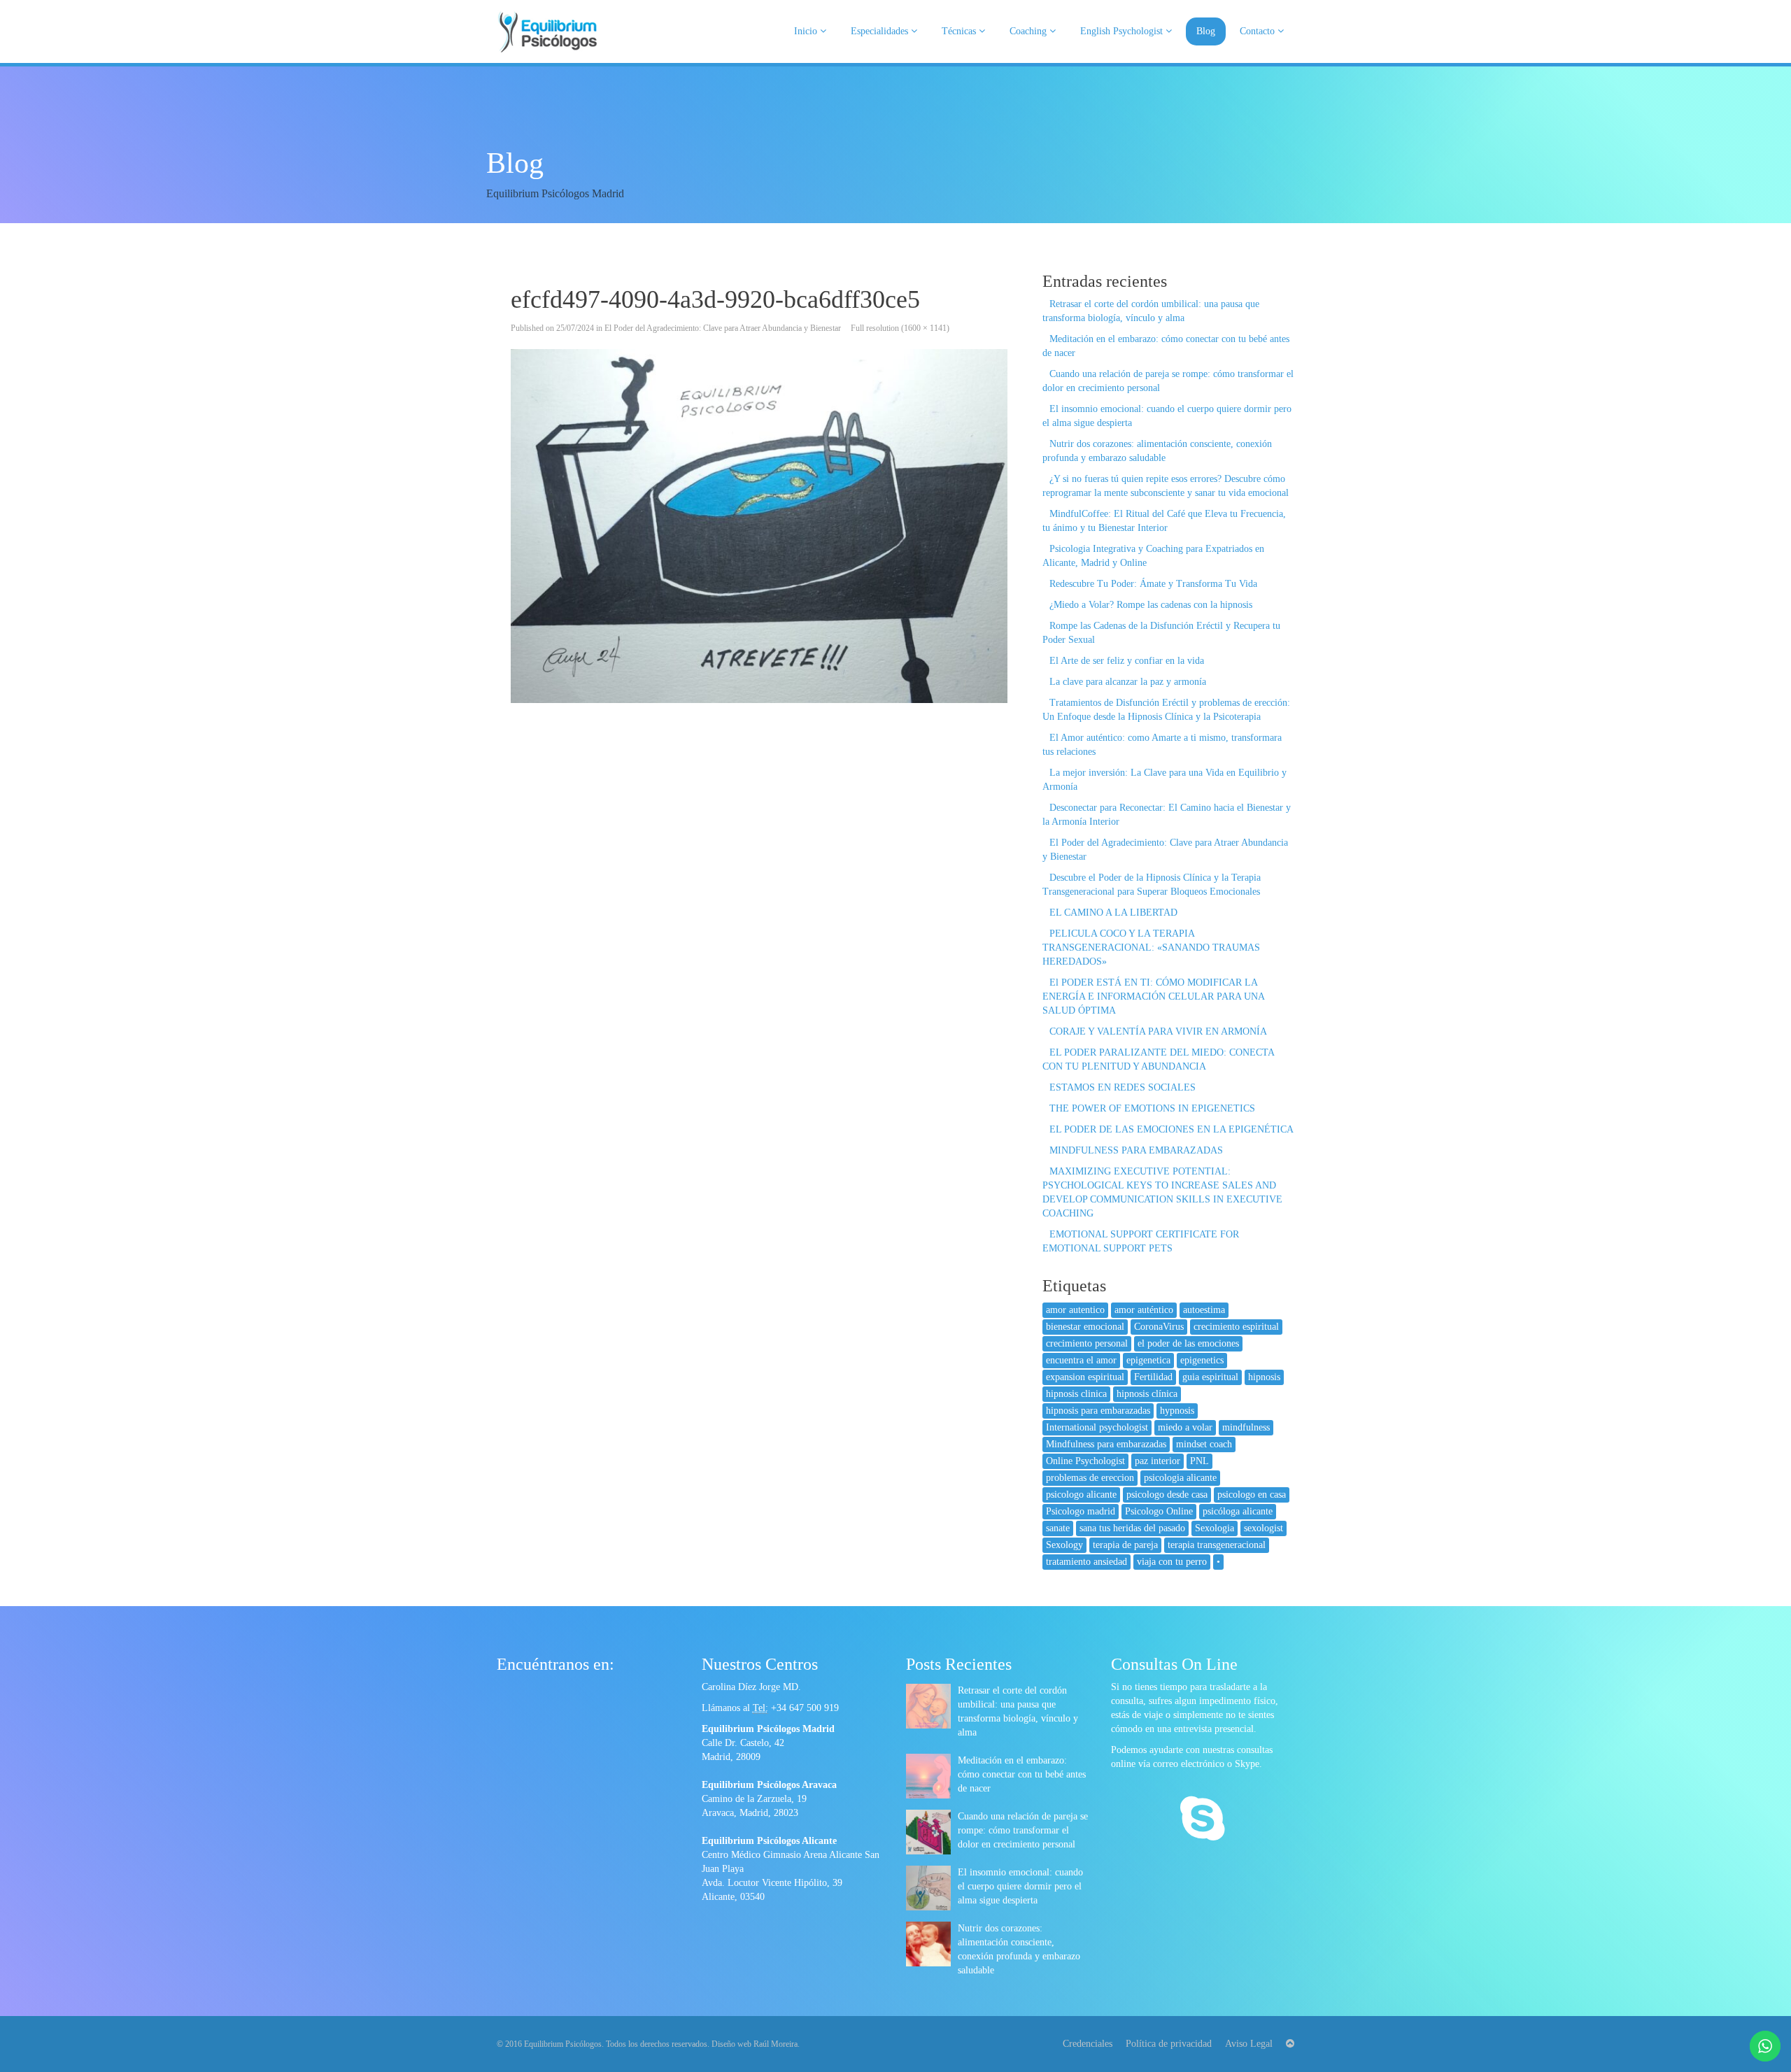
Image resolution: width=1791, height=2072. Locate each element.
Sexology (1064, 1545)
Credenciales (1088, 2044)
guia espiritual (1210, 1377)
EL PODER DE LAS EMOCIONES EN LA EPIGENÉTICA (1171, 1129)
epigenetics (1202, 1360)
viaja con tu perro (1172, 1562)
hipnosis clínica (1147, 1394)
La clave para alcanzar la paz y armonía (1128, 682)
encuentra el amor (1081, 1360)
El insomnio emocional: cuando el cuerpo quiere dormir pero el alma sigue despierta (1020, 1886)
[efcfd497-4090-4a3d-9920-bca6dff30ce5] (759, 526)
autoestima (1204, 1310)
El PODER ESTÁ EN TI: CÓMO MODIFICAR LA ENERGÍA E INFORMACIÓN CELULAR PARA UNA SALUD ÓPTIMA (1153, 996)
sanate (1058, 1528)
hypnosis (1177, 1411)
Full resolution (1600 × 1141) (900, 328)
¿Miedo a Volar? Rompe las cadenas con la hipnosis (1151, 605)
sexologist (1263, 1528)
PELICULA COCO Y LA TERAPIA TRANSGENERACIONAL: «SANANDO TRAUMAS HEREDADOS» (1151, 948)
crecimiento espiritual (1236, 1327)
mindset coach (1204, 1444)
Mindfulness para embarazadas (1106, 1444)
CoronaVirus (1159, 1327)
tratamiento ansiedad (1086, 1562)
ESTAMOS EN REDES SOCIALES (1123, 1087)
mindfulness (1246, 1427)
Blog (1206, 31)
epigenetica (1148, 1360)
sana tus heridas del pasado (1132, 1528)
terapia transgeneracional (1217, 1545)
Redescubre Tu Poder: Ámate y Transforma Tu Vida (1153, 584)
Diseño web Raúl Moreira (755, 2044)
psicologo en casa (1252, 1495)
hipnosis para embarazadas (1098, 1411)
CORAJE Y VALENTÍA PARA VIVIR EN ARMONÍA (1158, 1031)
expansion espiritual (1085, 1377)
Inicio (807, 31)
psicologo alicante (1081, 1495)
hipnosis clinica (1076, 1394)
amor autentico (1075, 1310)
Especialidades (881, 31)
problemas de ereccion (1090, 1478)
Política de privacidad (1169, 2044)
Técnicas (960, 31)
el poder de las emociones (1188, 1343)
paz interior (1158, 1461)
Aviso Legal (1249, 2044)
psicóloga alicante (1238, 1511)
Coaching (1029, 31)
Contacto (1259, 31)
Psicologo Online (1159, 1511)
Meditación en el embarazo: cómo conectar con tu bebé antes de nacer (1022, 1774)
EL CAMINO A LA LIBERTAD (1113, 913)
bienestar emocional (1085, 1327)
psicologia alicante (1180, 1478)
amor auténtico (1144, 1310)
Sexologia (1215, 1528)
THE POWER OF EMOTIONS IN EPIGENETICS (1152, 1108)
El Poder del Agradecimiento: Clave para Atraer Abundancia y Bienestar (723, 328)
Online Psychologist (1085, 1461)
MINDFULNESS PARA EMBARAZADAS (1136, 1150)
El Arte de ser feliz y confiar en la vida (1127, 661)
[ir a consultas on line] (1202, 1820)
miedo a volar (1185, 1427)
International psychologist (1097, 1427)
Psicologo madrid (1081, 1511)
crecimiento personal (1087, 1343)
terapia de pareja (1125, 1545)
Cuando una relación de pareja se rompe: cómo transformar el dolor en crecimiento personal (1023, 1830)
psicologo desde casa (1167, 1495)
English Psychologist (1123, 31)
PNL (1199, 1461)
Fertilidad (1153, 1377)
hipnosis (1264, 1377)
